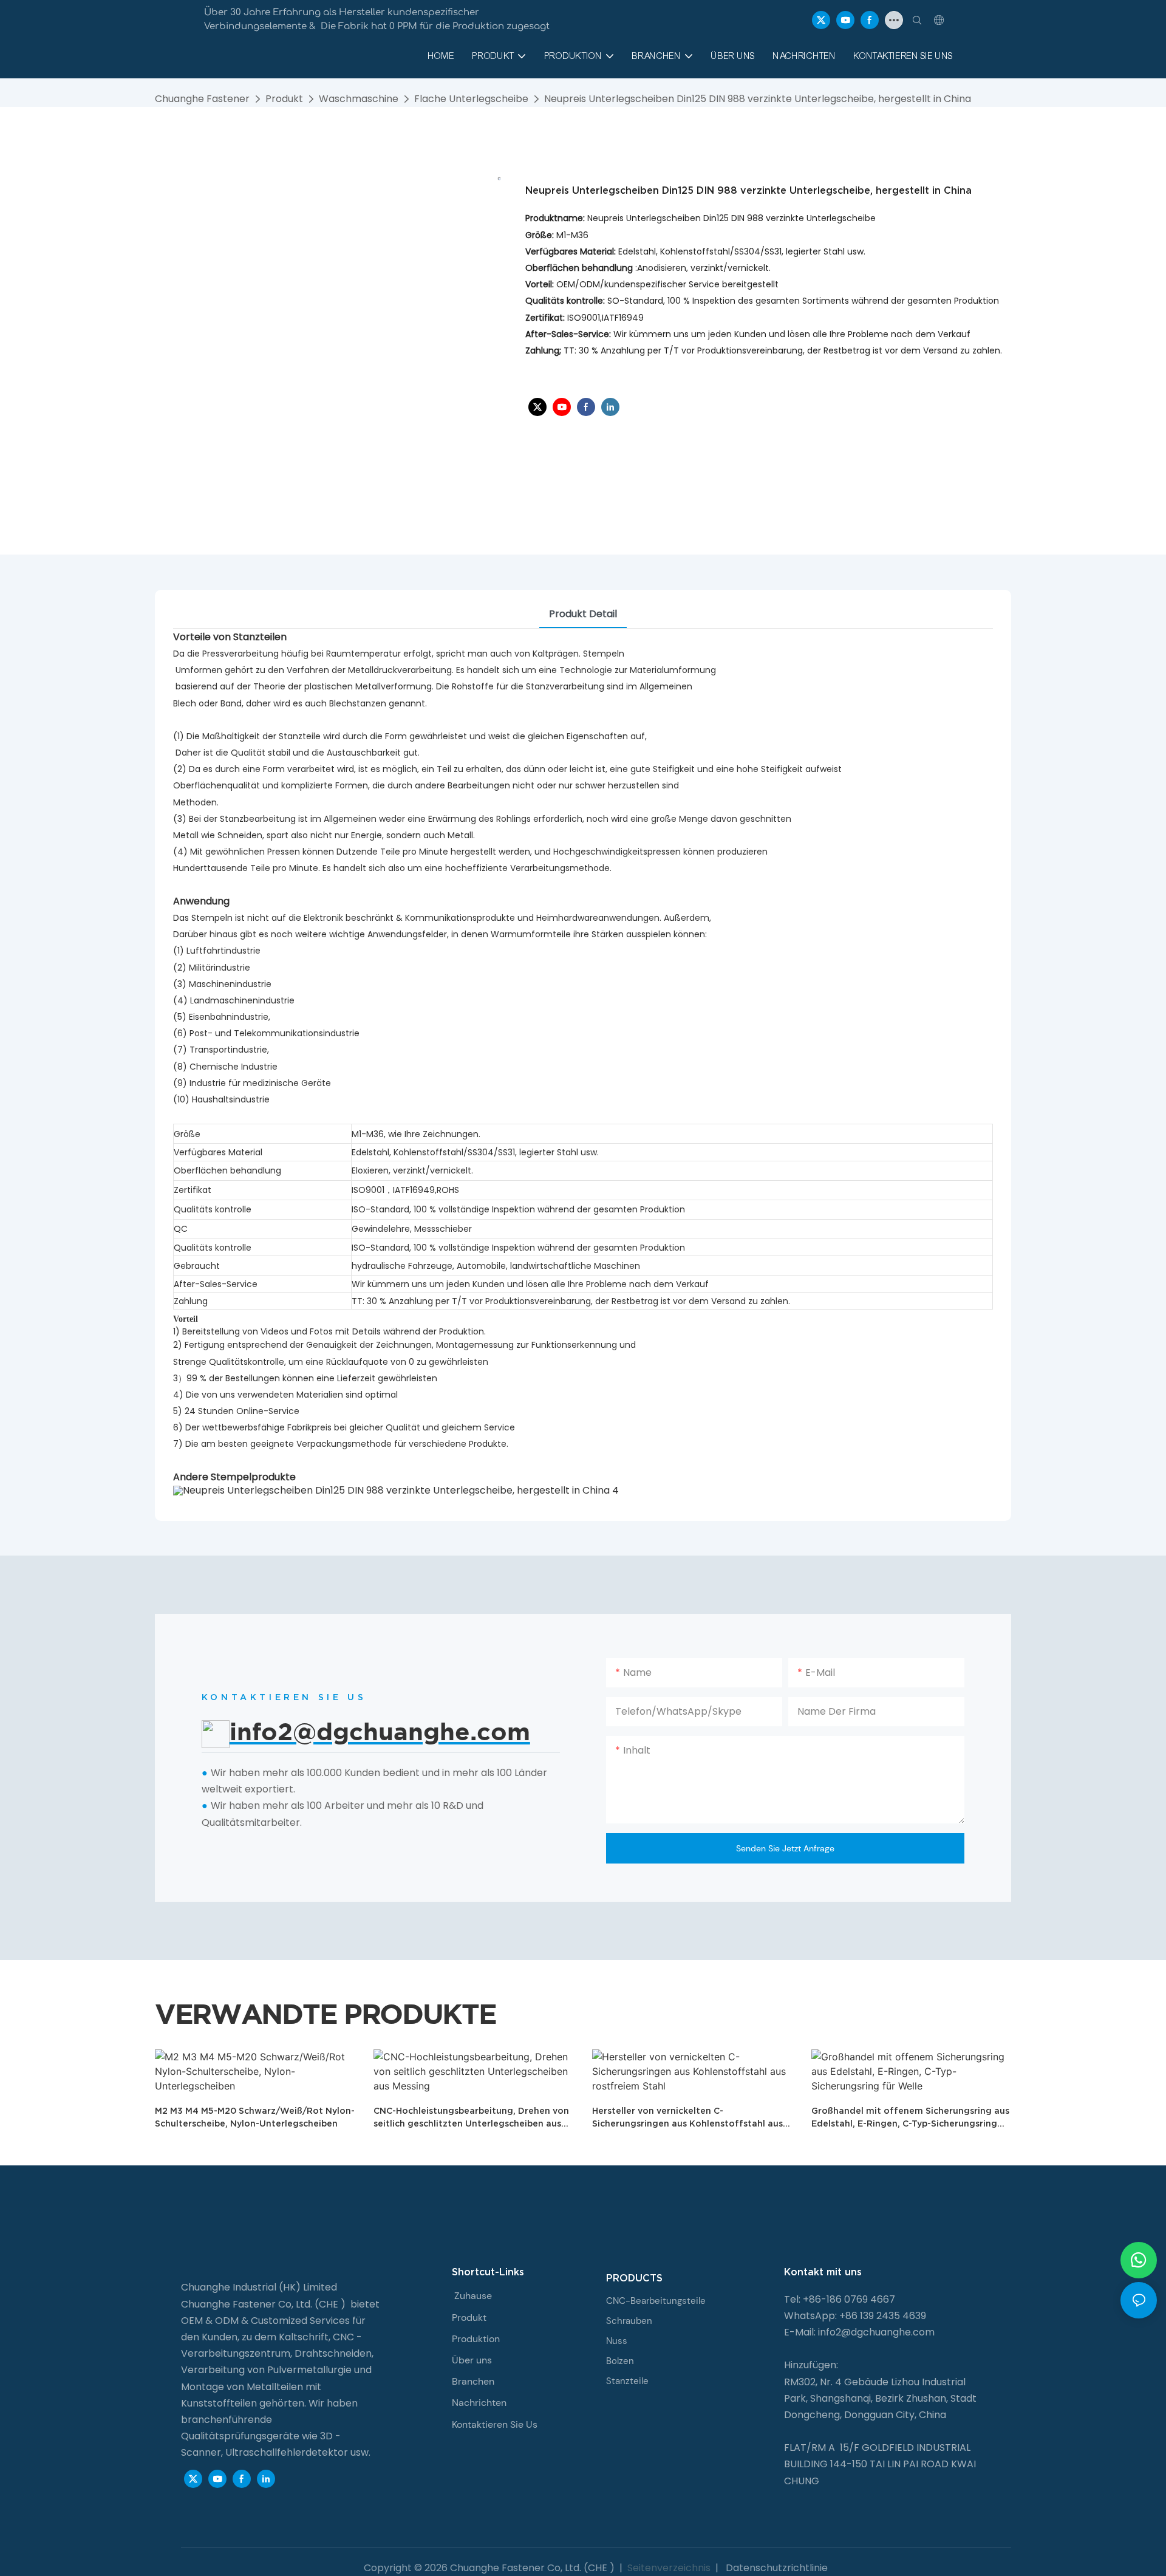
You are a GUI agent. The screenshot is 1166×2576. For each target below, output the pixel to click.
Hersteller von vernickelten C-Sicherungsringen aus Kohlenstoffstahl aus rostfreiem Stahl (687, 2118)
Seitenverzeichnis (669, 2568)
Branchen (473, 2381)
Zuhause (473, 2296)
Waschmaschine (359, 99)
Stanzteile (627, 2381)
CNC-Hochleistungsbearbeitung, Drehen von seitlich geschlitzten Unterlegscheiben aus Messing (471, 2118)
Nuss (617, 2341)
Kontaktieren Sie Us (495, 2424)
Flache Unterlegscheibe (471, 99)
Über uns (472, 2360)
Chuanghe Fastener (202, 99)
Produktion (476, 2339)
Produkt (284, 99)
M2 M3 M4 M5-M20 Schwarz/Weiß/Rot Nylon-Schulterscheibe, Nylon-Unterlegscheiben (255, 2117)
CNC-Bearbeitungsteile (656, 2301)
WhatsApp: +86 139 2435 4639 (855, 2316)
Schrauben (629, 2321)
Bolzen (620, 2361)
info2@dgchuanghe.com (876, 2332)
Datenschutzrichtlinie (776, 2568)
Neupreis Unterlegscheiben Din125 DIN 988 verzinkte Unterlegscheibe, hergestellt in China (758, 99)
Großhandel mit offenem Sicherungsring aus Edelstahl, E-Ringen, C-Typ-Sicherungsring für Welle (910, 2118)
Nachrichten (479, 2403)
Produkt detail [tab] (583, 614)
